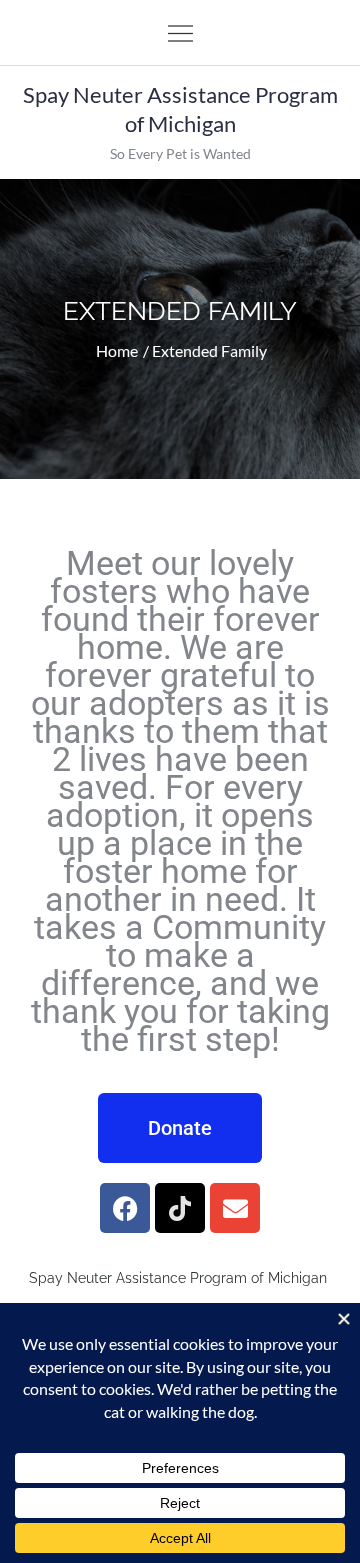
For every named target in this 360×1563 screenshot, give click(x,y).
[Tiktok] (180, 1208)
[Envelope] (235, 1208)
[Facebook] (125, 1208)
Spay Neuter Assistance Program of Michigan (180, 109)
